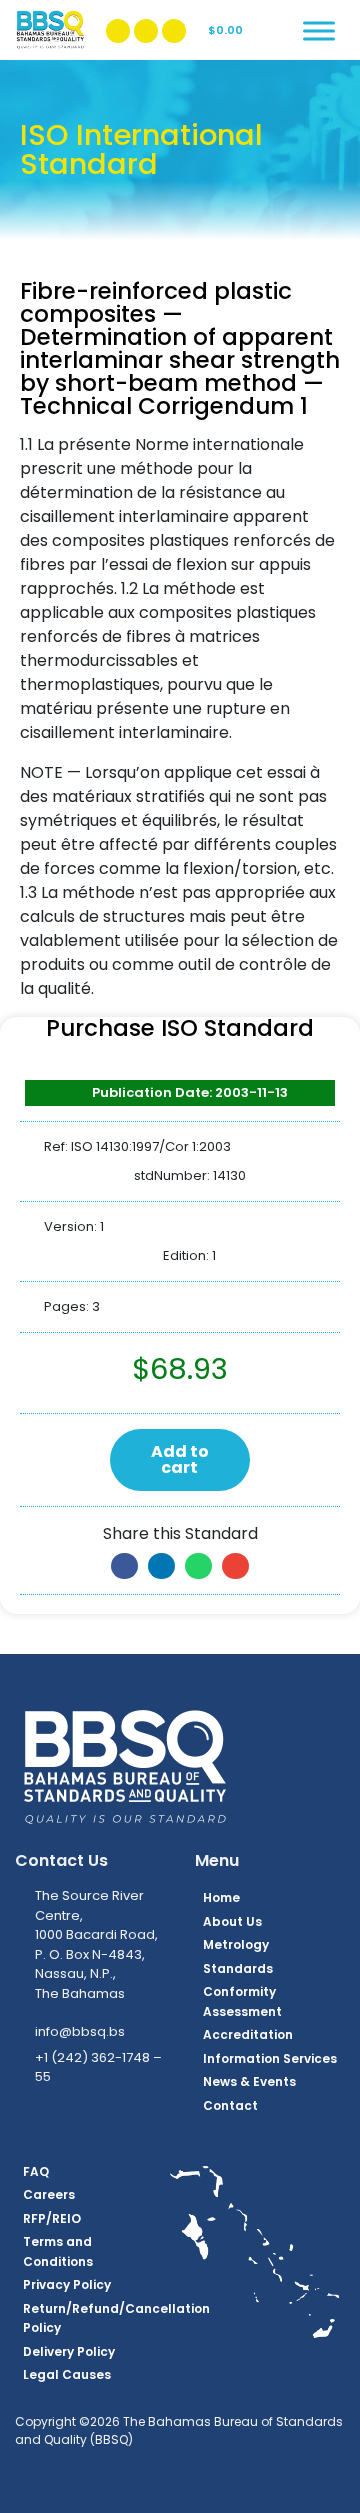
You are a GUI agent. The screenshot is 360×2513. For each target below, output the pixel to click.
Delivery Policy (69, 2351)
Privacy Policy (67, 2284)
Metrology (236, 1944)
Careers (49, 2194)
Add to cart (180, 1459)
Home (221, 1897)
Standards (238, 1968)
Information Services (270, 2058)
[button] (124, 1566)
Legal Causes (67, 2374)
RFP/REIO (52, 2218)
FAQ (36, 2171)
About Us (232, 1921)
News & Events (249, 2081)
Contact (230, 2105)
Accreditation (248, 2034)
